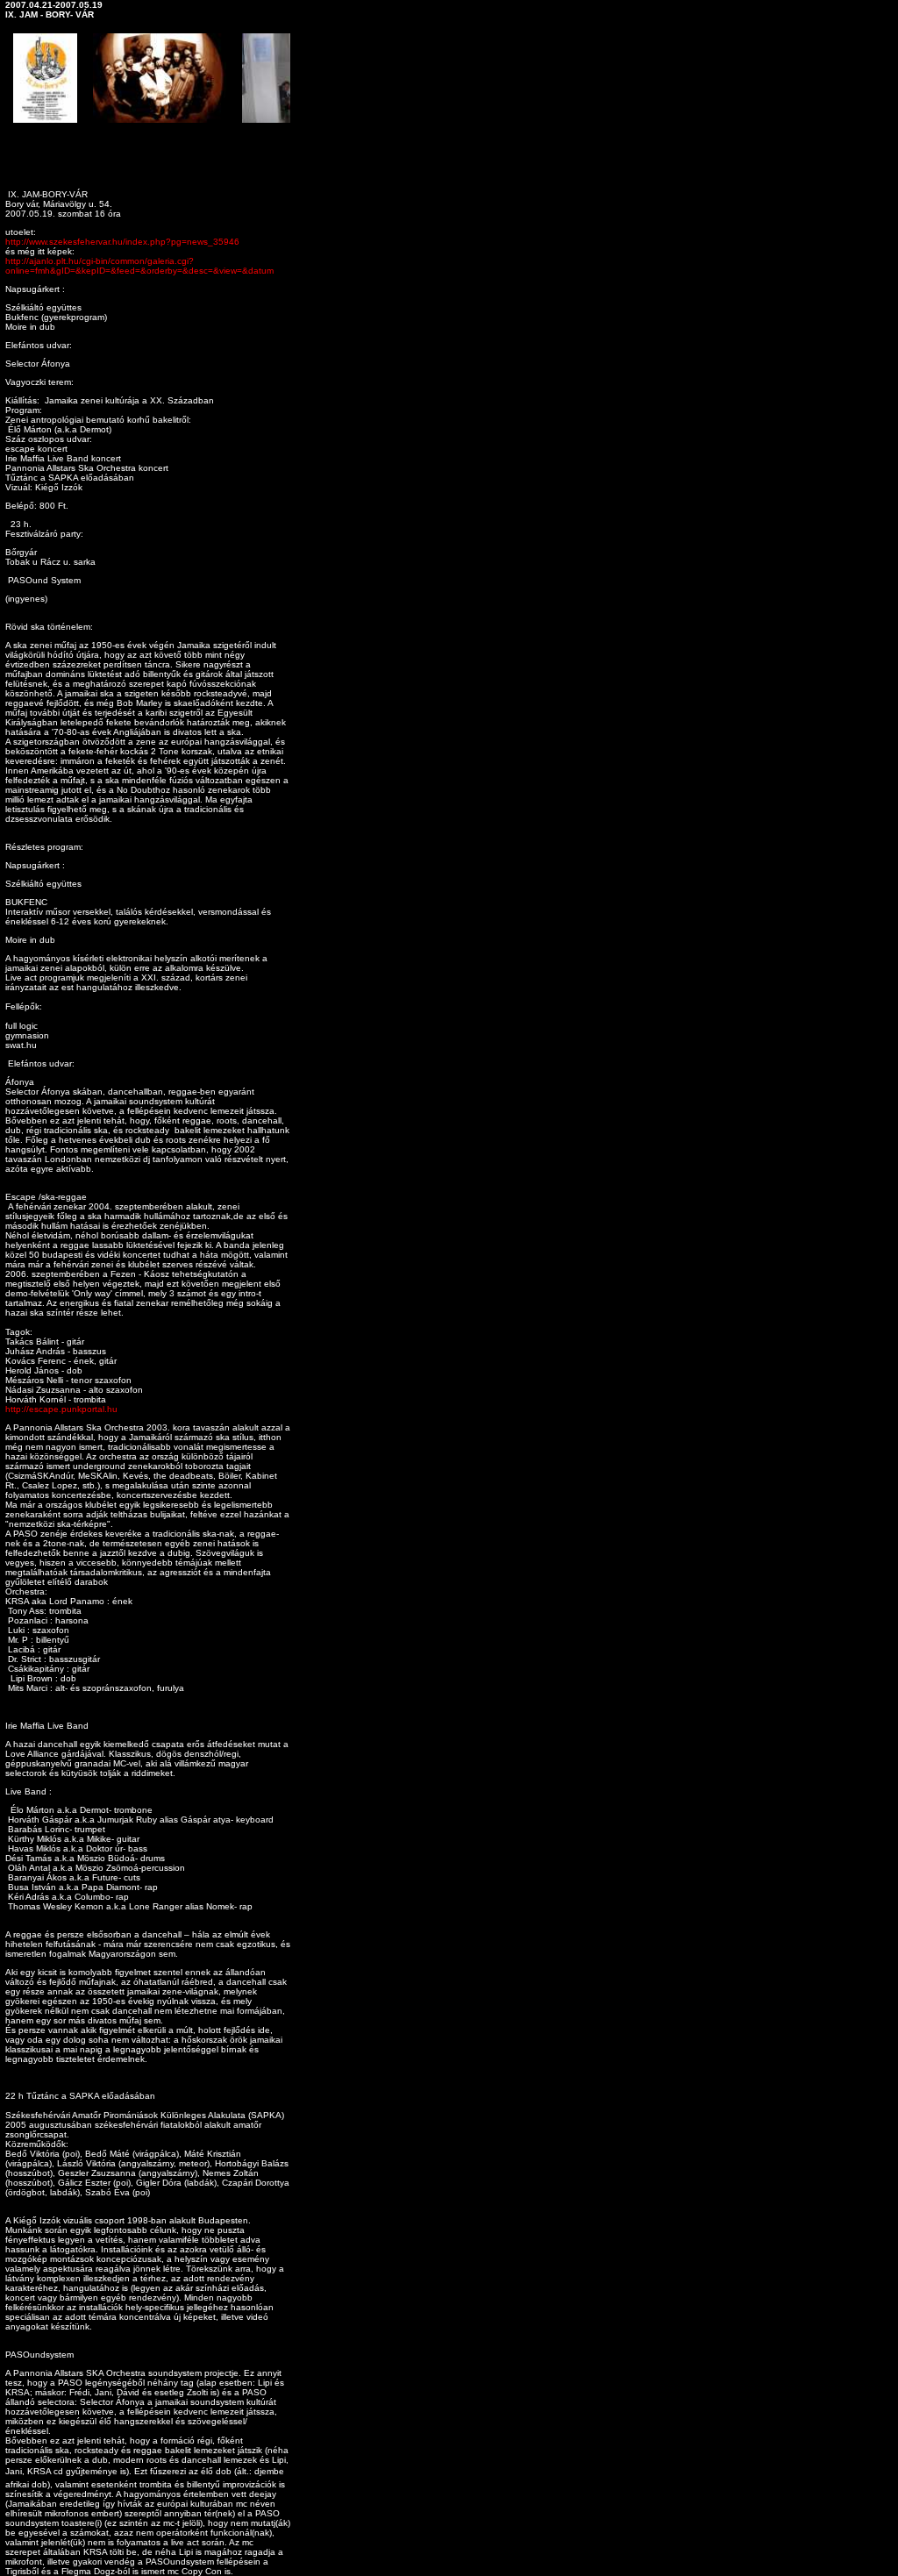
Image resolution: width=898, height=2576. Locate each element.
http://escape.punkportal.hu (61, 1409)
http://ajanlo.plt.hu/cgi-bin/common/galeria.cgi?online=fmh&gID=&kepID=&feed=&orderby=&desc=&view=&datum (139, 266)
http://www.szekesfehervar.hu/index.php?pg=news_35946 (122, 242)
